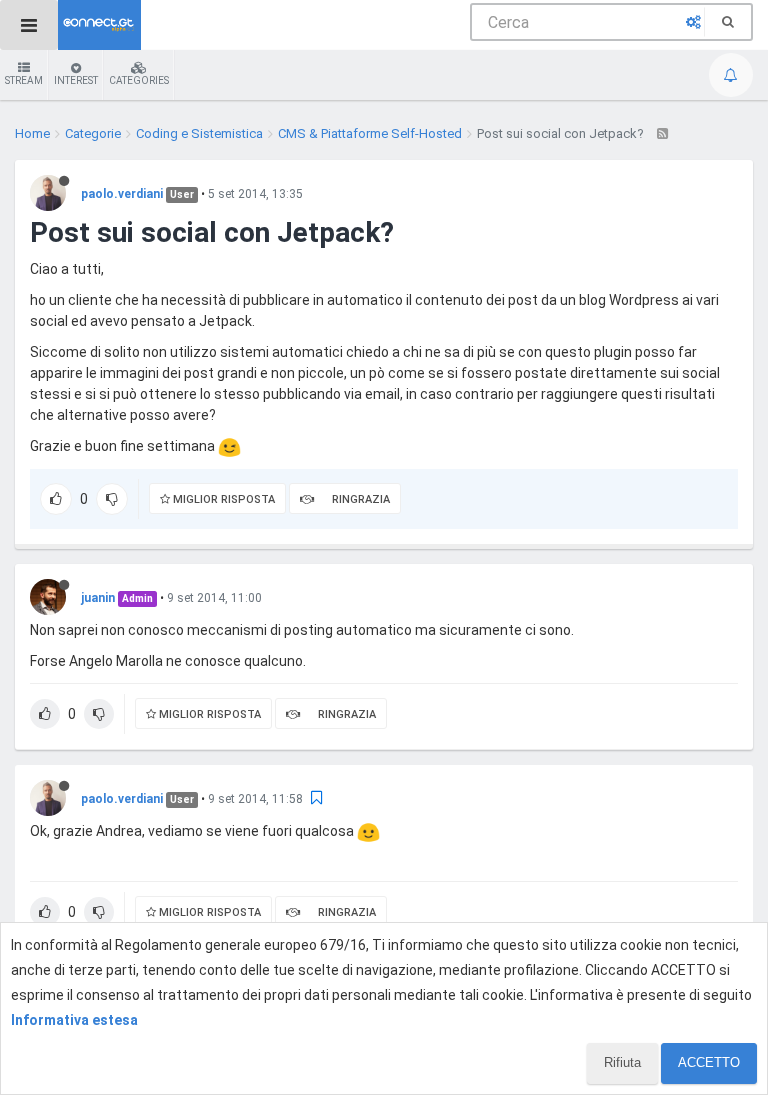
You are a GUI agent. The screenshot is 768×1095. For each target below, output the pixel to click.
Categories (139, 80)
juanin (98, 598)
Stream (24, 80)
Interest (76, 80)
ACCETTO (709, 1062)
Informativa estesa (74, 1020)
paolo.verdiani (122, 194)
